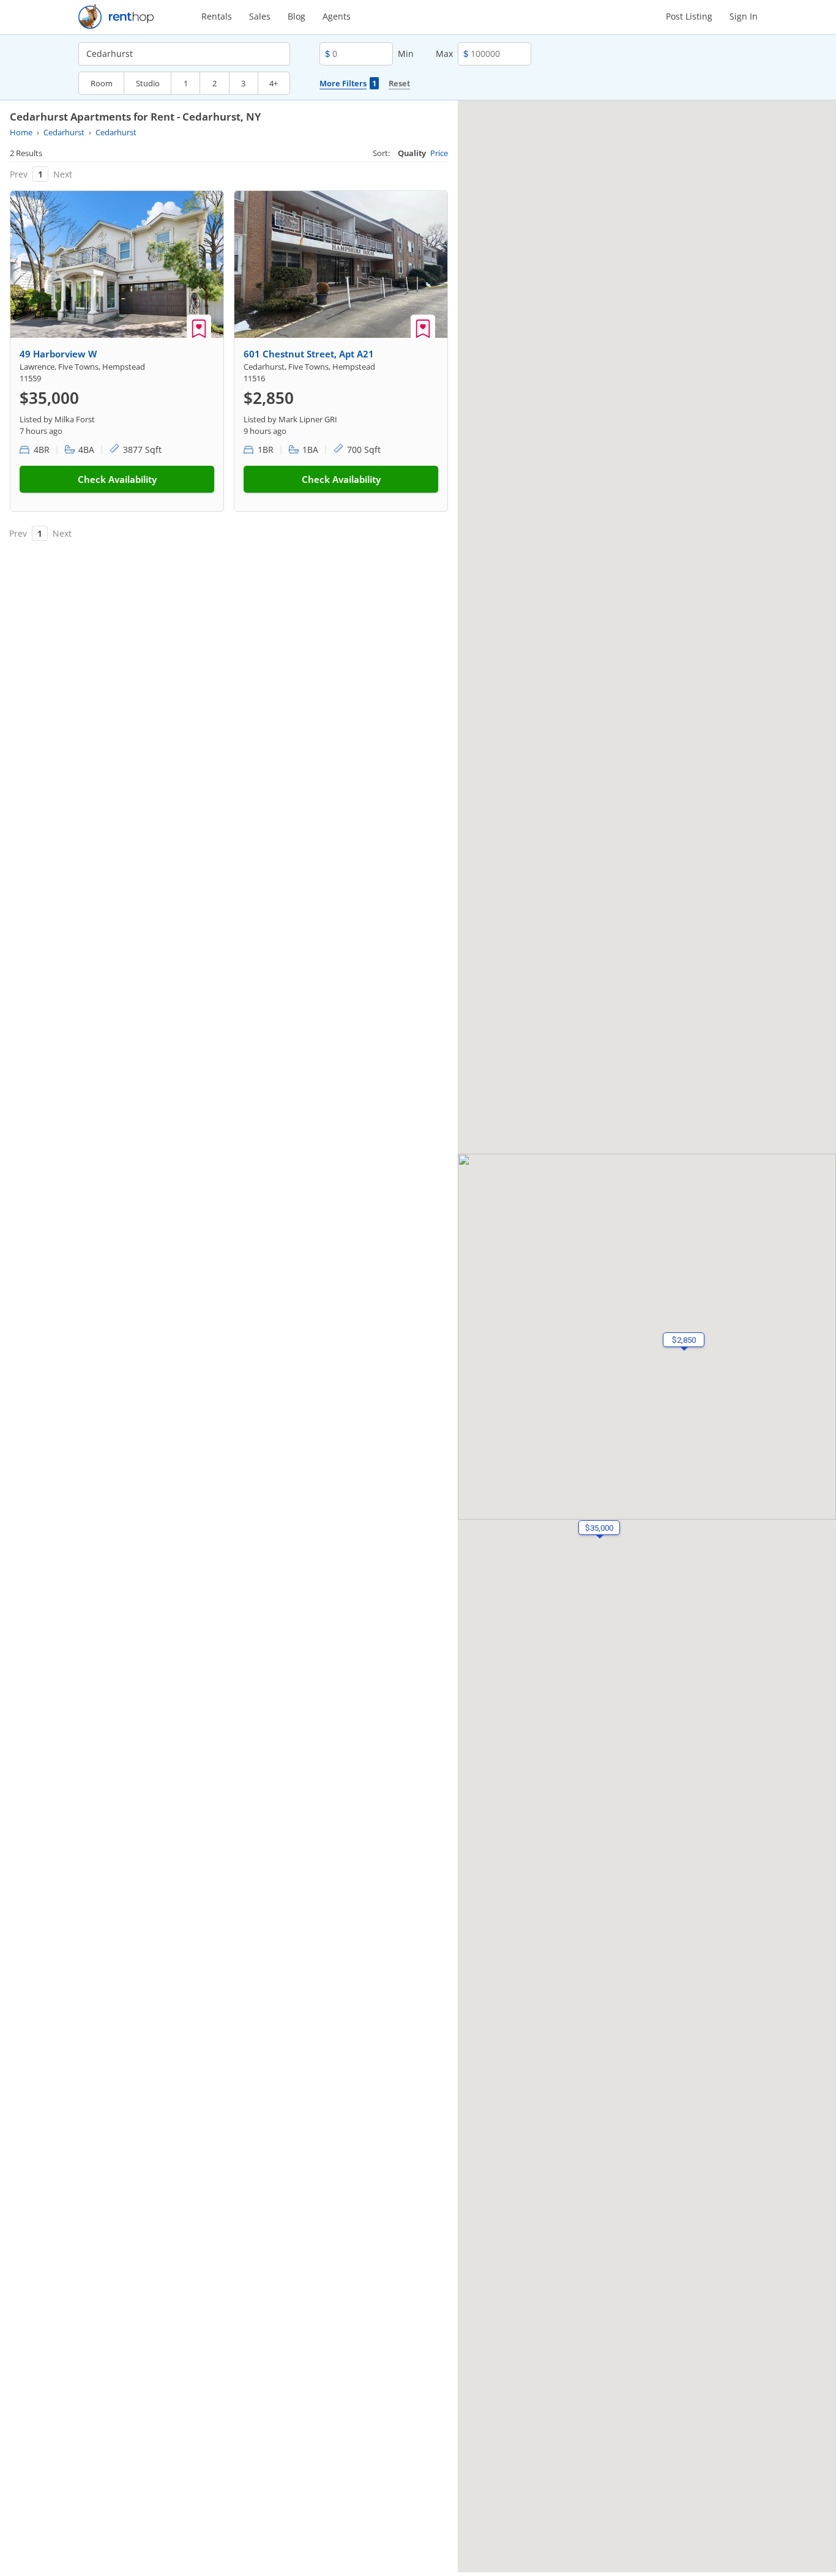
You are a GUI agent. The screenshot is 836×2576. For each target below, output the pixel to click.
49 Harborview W (58, 354)
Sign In (744, 16)
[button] (684, 1340)
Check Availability (117, 479)
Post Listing (689, 16)
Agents (337, 16)
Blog (297, 16)
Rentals (217, 16)
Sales (260, 16)
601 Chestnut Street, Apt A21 (309, 354)
